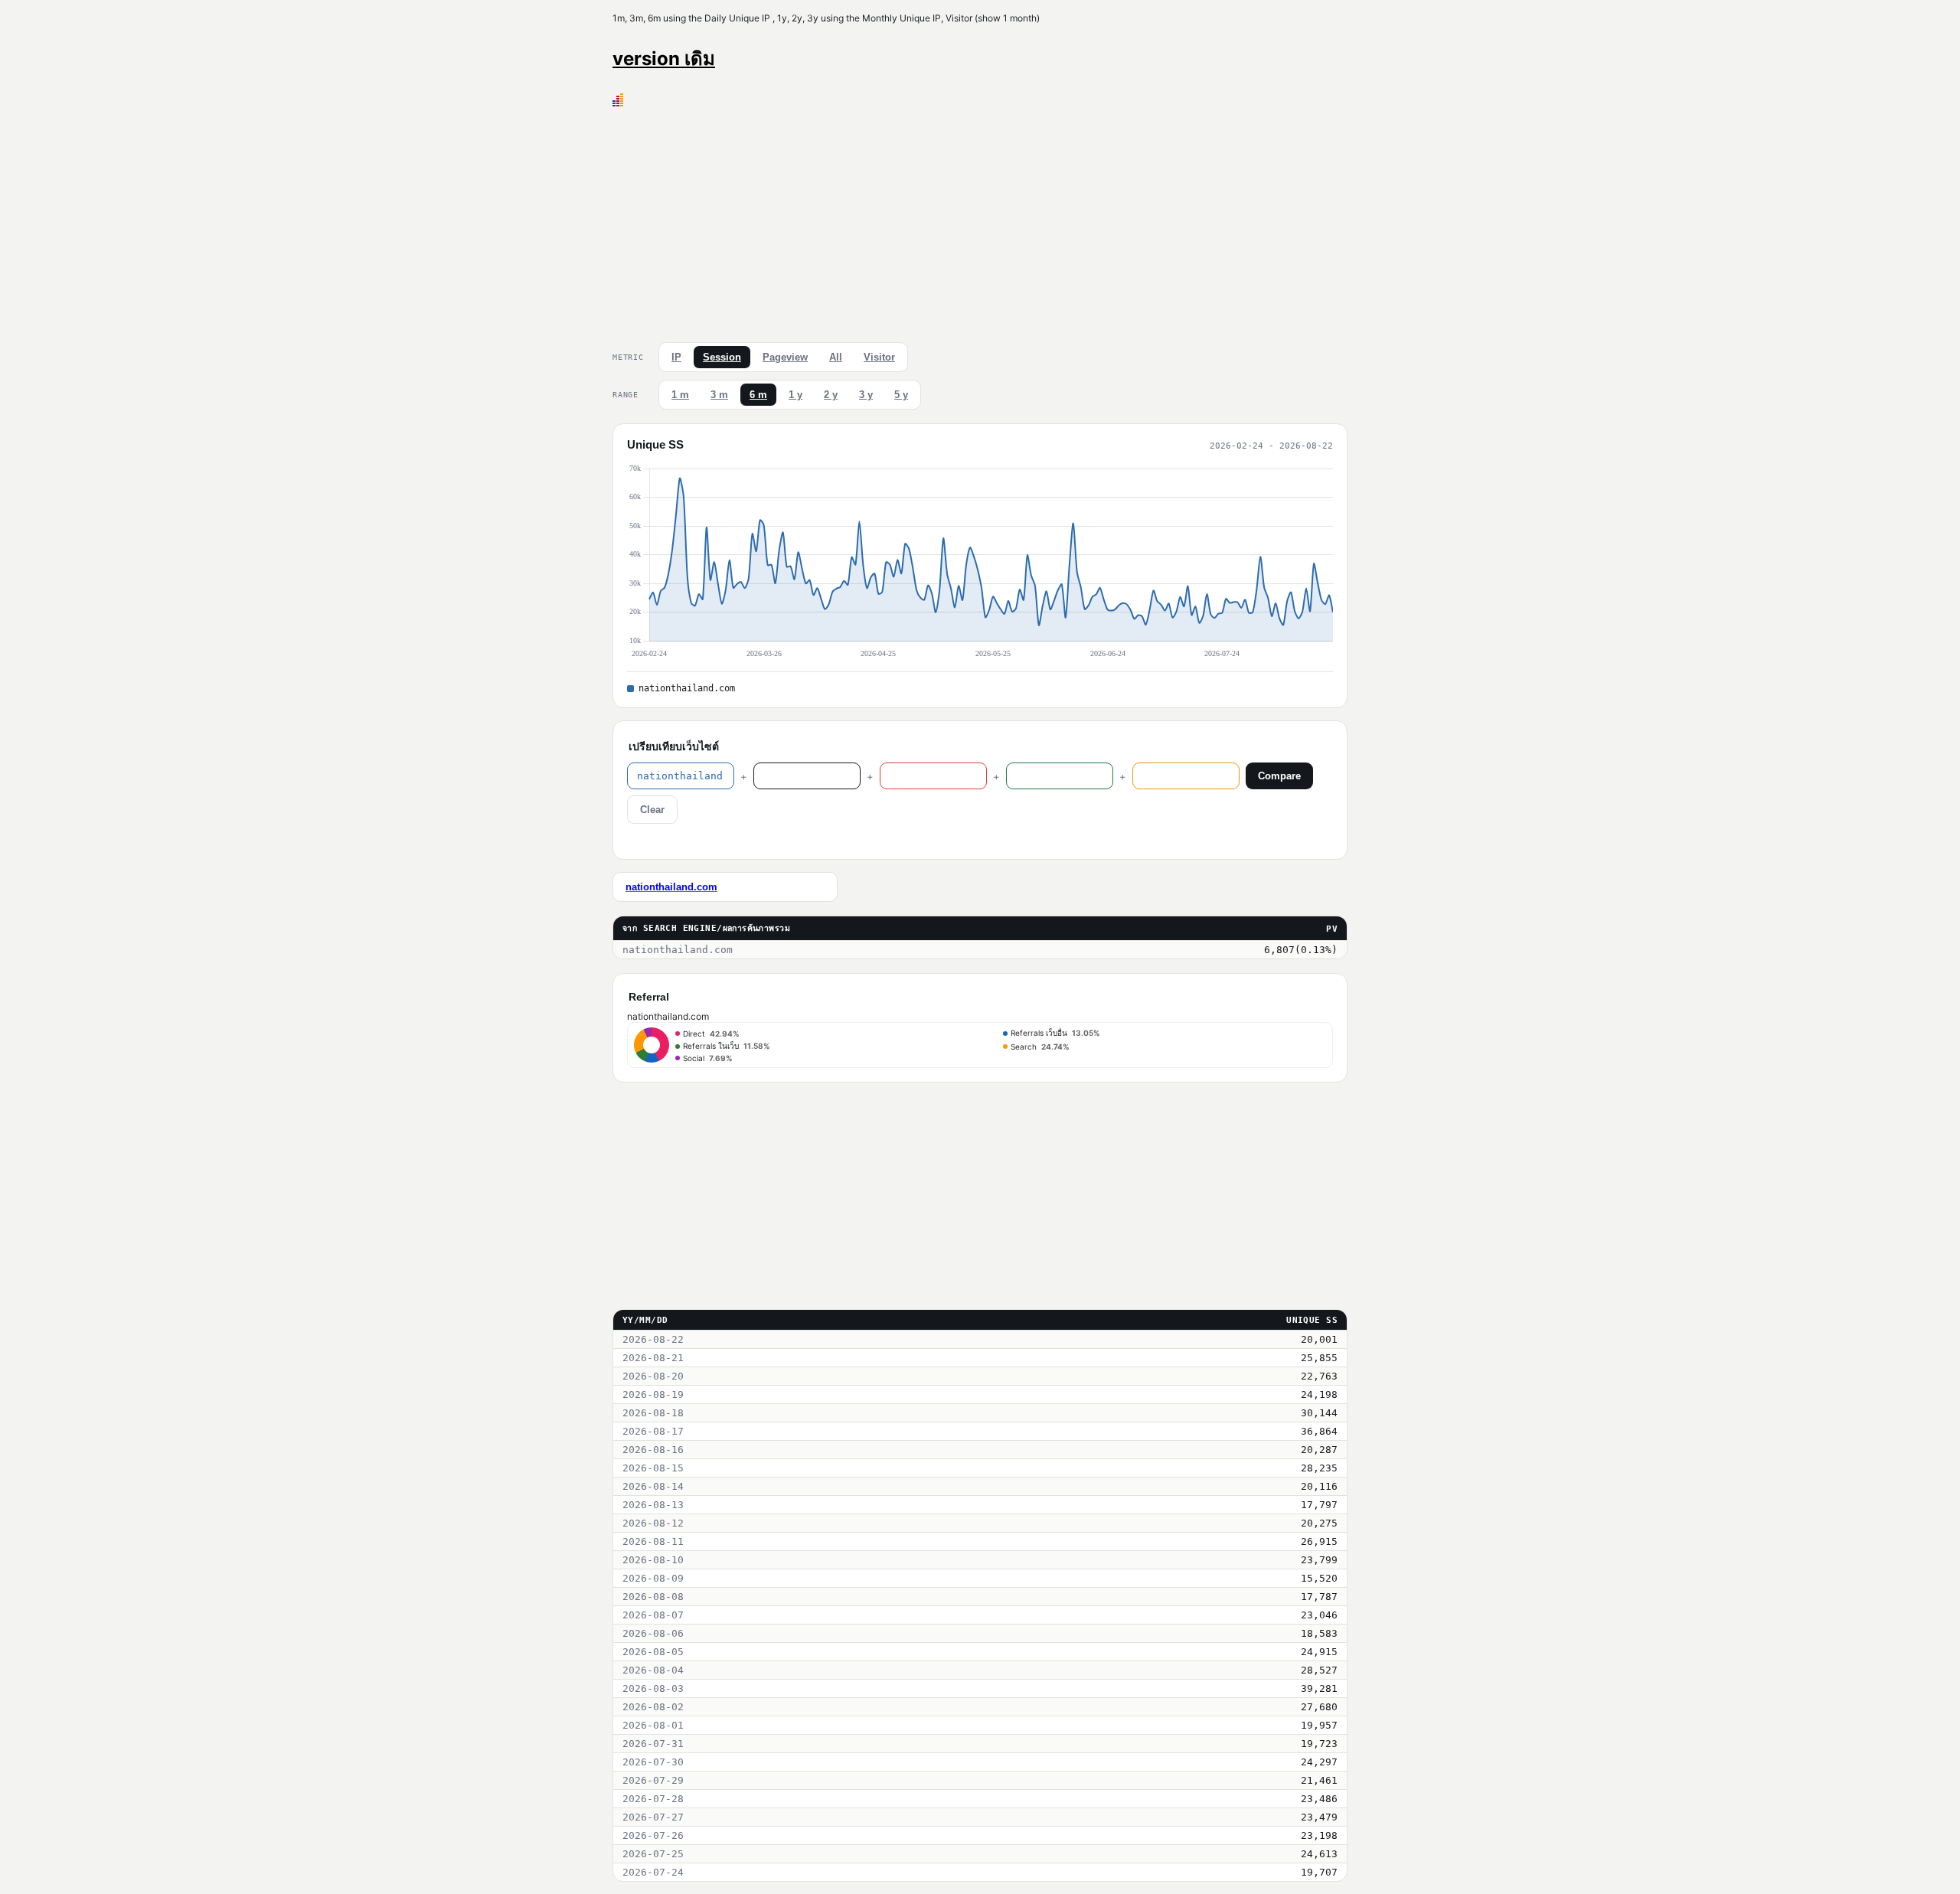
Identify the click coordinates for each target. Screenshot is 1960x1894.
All (836, 357)
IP (676, 357)
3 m (719, 395)
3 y (866, 395)
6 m (758, 395)
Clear (652, 810)
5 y (901, 395)
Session (722, 357)
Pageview (785, 357)
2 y (831, 395)
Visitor (879, 357)
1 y (795, 395)
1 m (680, 395)
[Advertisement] (980, 221)
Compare (1279, 776)
